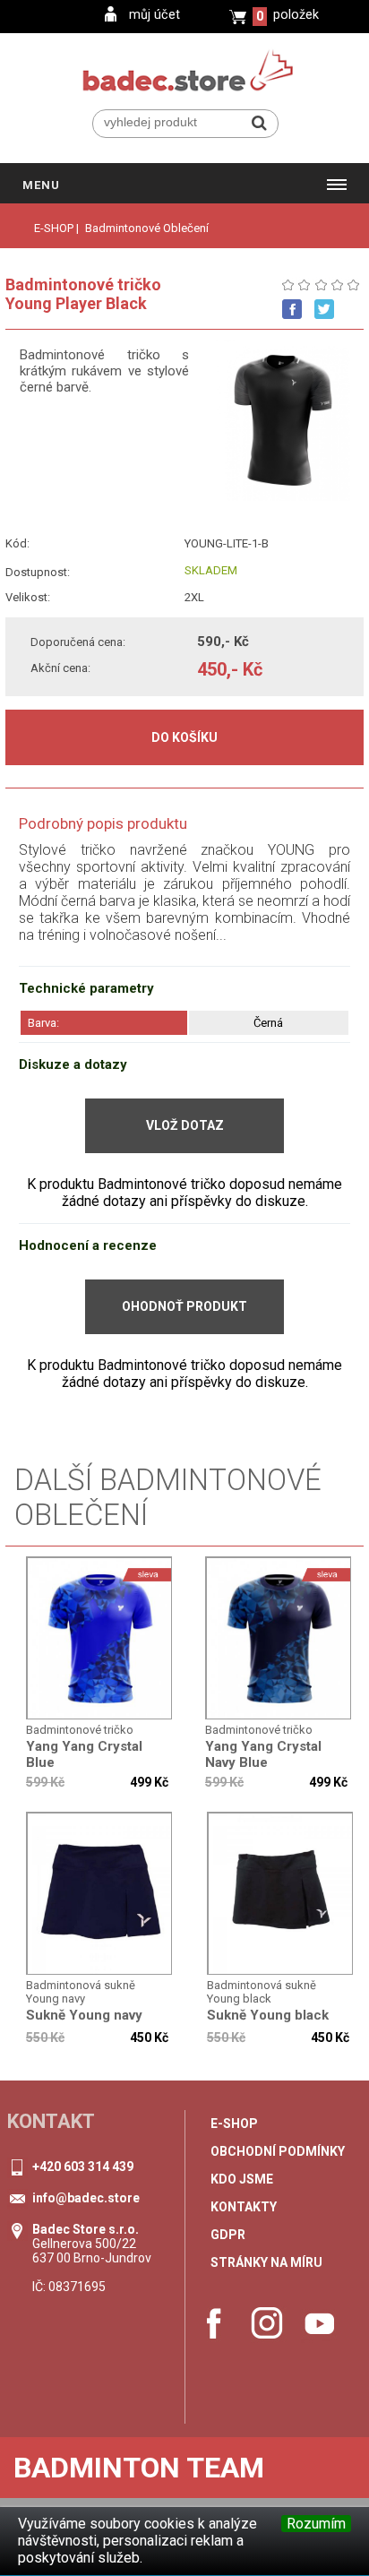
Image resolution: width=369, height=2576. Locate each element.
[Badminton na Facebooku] (214, 2323)
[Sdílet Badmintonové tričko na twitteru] (324, 309)
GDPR (228, 2235)
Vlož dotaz (185, 1125)
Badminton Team (139, 2468)
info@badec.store (86, 2198)
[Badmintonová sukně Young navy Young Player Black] (100, 1894)
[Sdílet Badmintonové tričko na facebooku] (292, 309)
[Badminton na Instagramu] (267, 2323)
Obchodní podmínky (278, 2151)
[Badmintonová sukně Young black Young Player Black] (281, 1894)
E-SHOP (54, 228)
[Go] (259, 123)
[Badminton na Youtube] (320, 2323)
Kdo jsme (242, 2179)
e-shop (234, 2124)
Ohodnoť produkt (184, 1306)
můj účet (154, 15)
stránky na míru (266, 2262)
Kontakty (244, 2207)
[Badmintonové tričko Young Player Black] (100, 1639)
